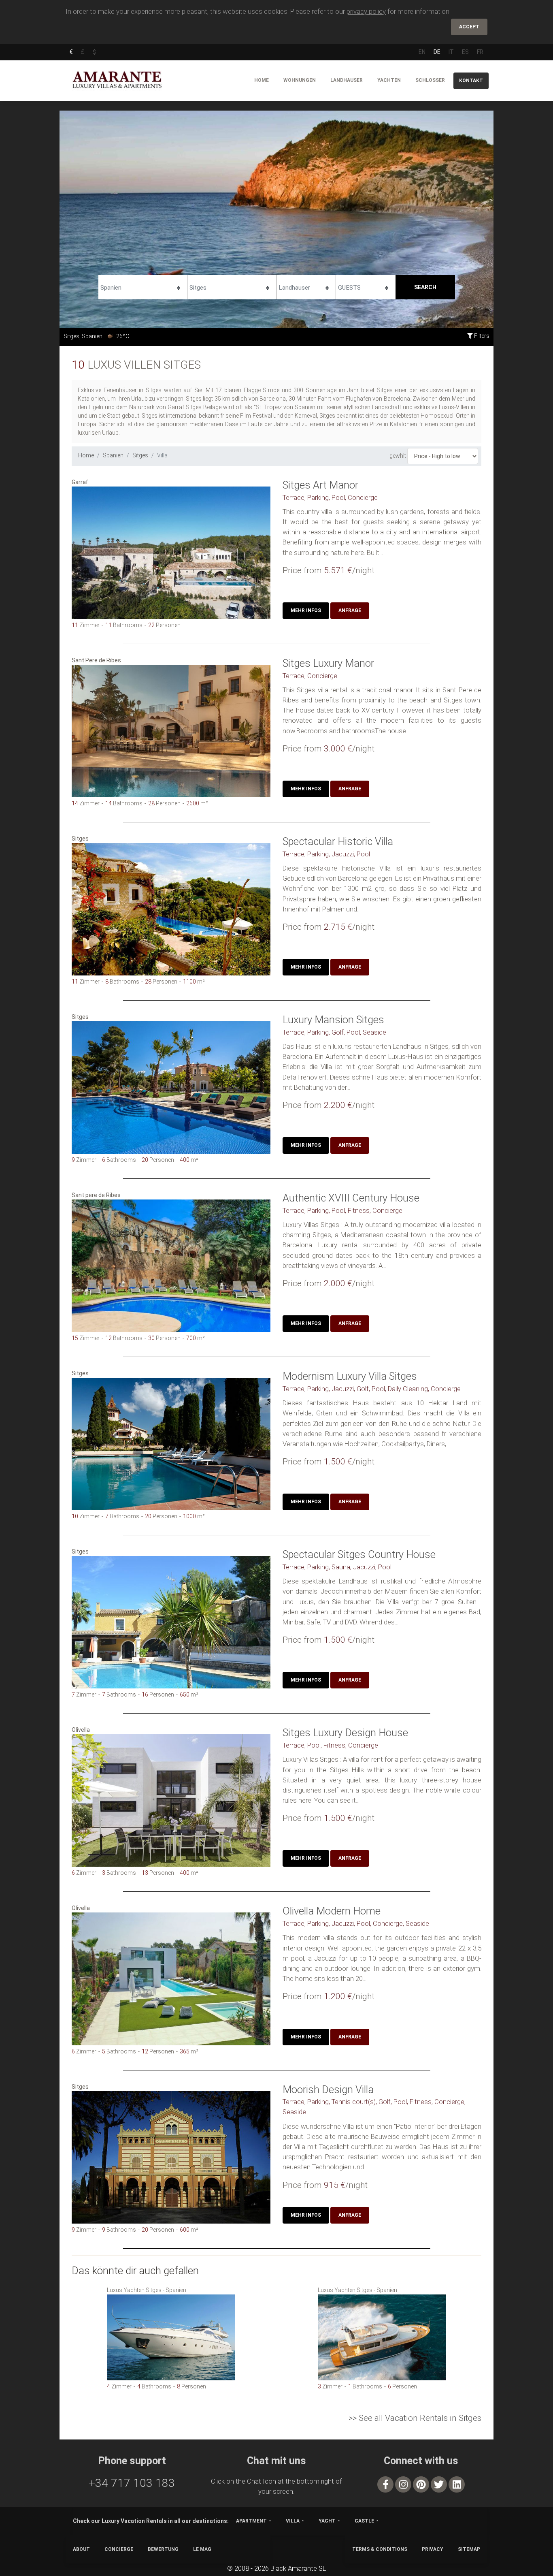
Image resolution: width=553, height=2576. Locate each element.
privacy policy (366, 11)
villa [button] (293, 2521)
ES (465, 52)
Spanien (113, 455)
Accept (469, 27)
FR (480, 52)
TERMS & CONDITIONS (380, 2549)
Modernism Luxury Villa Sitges (350, 1376)
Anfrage (350, 610)
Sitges (140, 455)
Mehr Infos (306, 610)
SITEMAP (469, 2549)
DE (437, 52)
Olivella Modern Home (332, 1911)
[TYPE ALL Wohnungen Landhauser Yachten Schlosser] (306, 286)
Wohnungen (300, 80)
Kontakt (471, 81)
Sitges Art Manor (320, 485)
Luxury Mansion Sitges (333, 1020)
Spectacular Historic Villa (338, 841)
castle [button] (364, 2521)
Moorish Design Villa (328, 2089)
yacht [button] (327, 2521)
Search (425, 287)
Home (262, 80)
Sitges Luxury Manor (328, 663)
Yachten (389, 80)
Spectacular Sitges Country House (359, 1554)
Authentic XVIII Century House (351, 1198)
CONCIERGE (119, 2549)
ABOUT (81, 2549)
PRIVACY (433, 2549)
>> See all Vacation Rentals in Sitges (415, 2418)
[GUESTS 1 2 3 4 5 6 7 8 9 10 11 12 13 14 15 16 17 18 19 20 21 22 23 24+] (366, 286)
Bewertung (163, 2549)
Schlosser (430, 80)
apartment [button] (251, 2521)
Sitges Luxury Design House (345, 1733)
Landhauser (347, 80)
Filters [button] (481, 336)
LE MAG (202, 2549)
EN (422, 52)
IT (451, 52)
